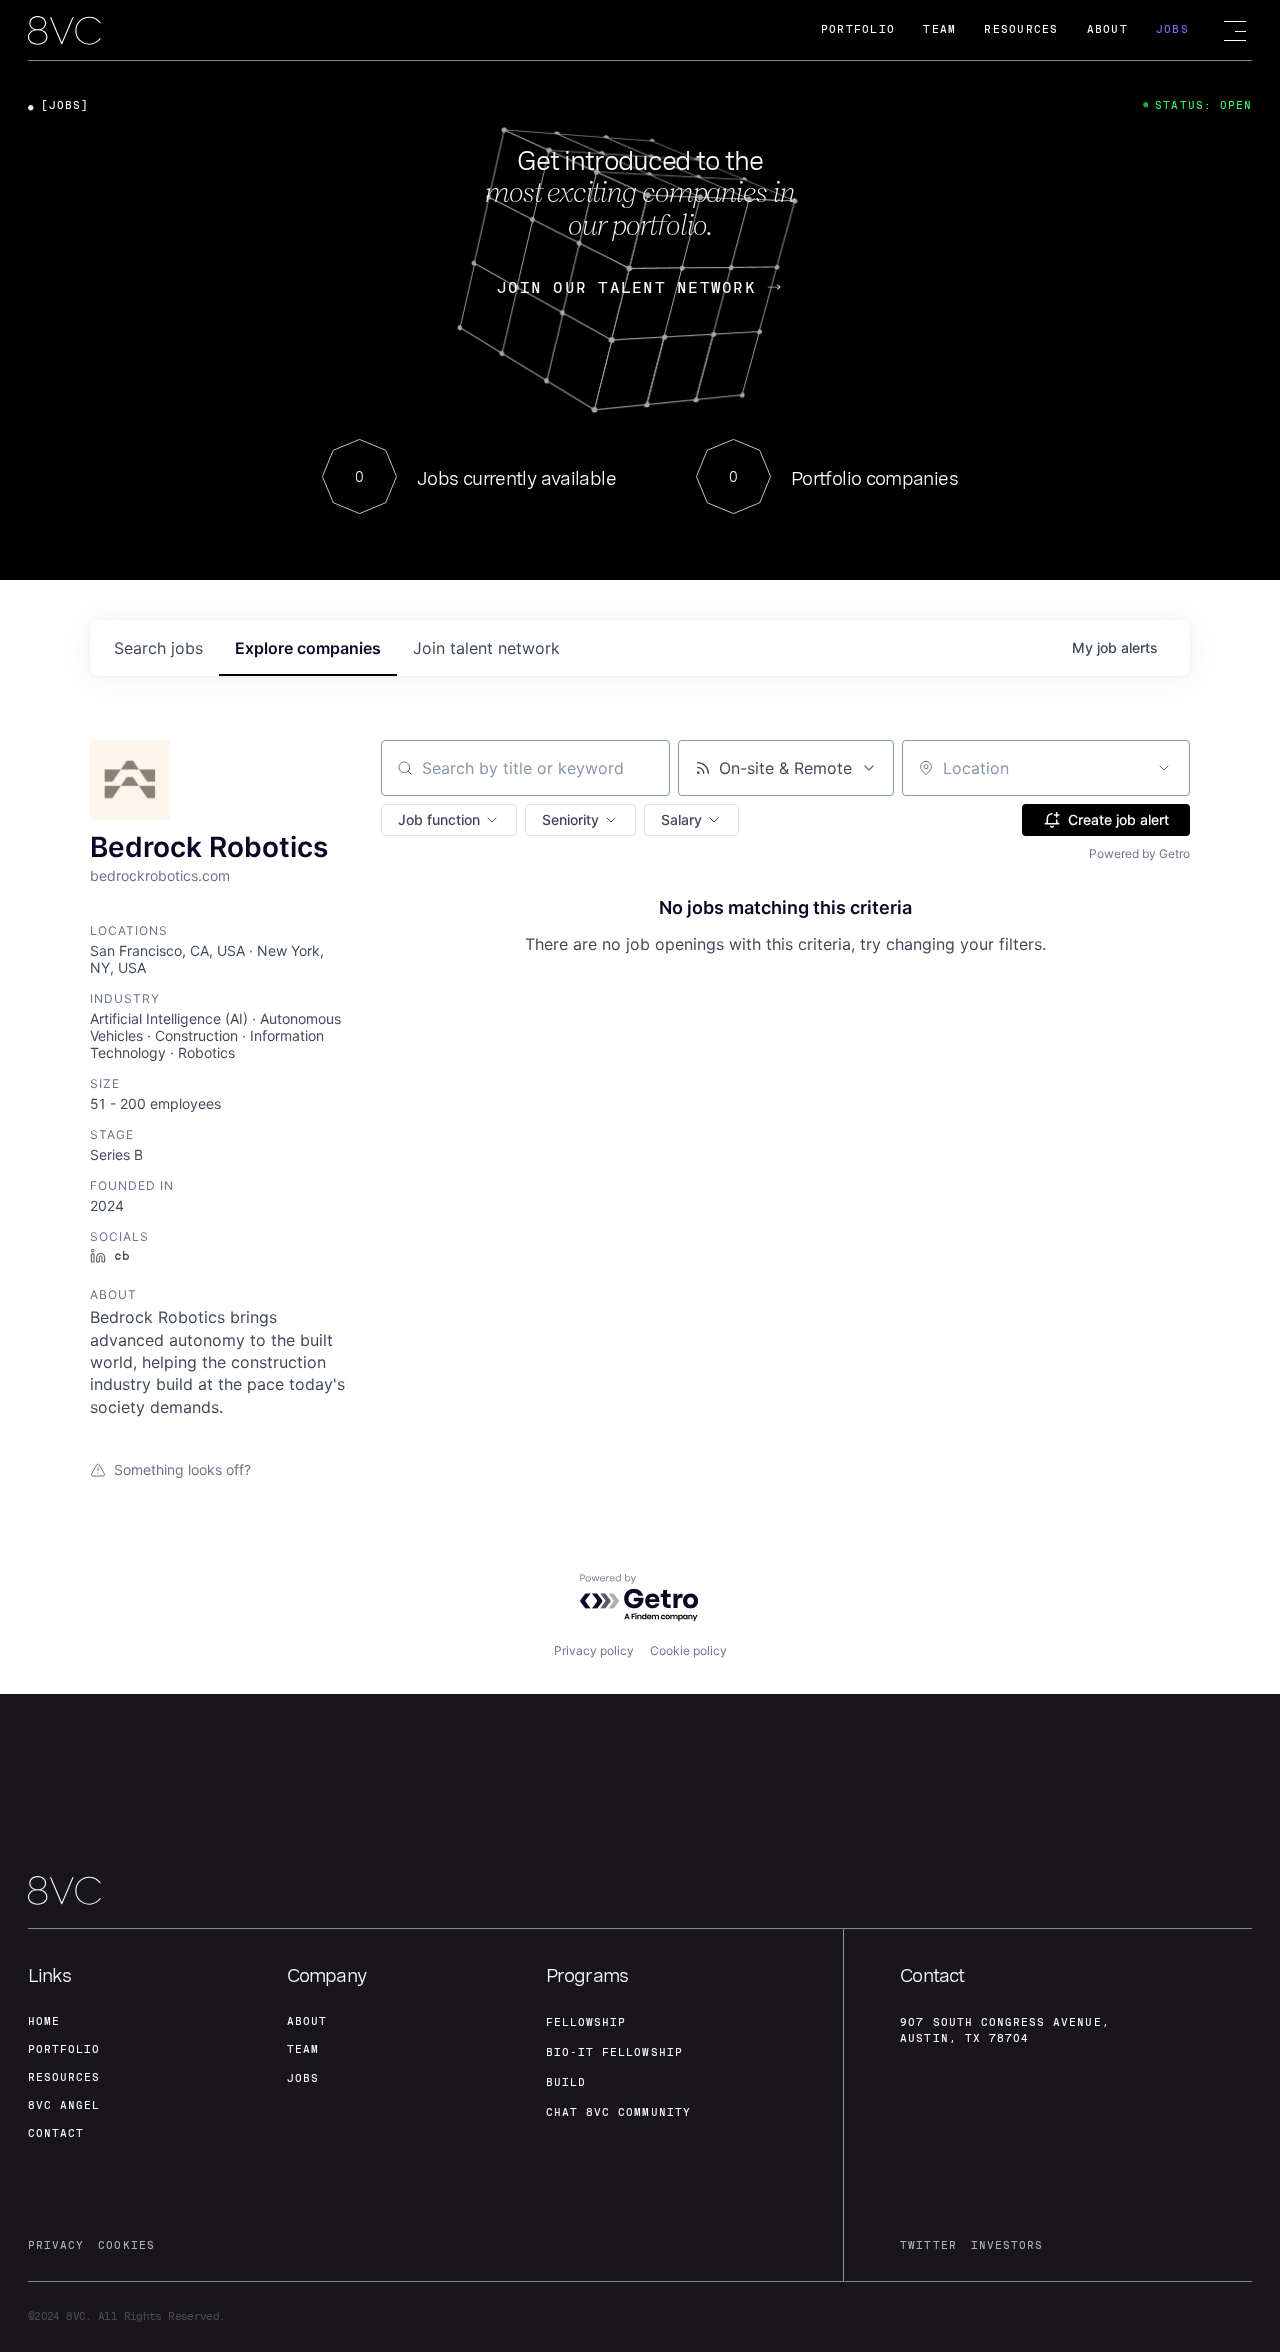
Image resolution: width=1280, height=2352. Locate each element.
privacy (56, 2245)
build (566, 2082)
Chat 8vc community (618, 2112)
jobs (158, 648)
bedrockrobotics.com (160, 875)
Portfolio (858, 29)
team (303, 2049)
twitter (928, 2245)
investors (1007, 2245)
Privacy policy (594, 1650)
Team (939, 29)
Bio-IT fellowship (614, 2052)
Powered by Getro (1139, 853)
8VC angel (64, 2105)
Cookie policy (688, 1650)
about (307, 2021)
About (1107, 29)
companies (308, 648)
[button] (449, 820)
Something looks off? (182, 1469)
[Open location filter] (1164, 768)
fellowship (586, 2022)
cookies (126, 2245)
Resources (1021, 29)
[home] (64, 31)
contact (56, 2133)
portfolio (64, 2049)
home (44, 2021)
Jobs (1172, 29)
